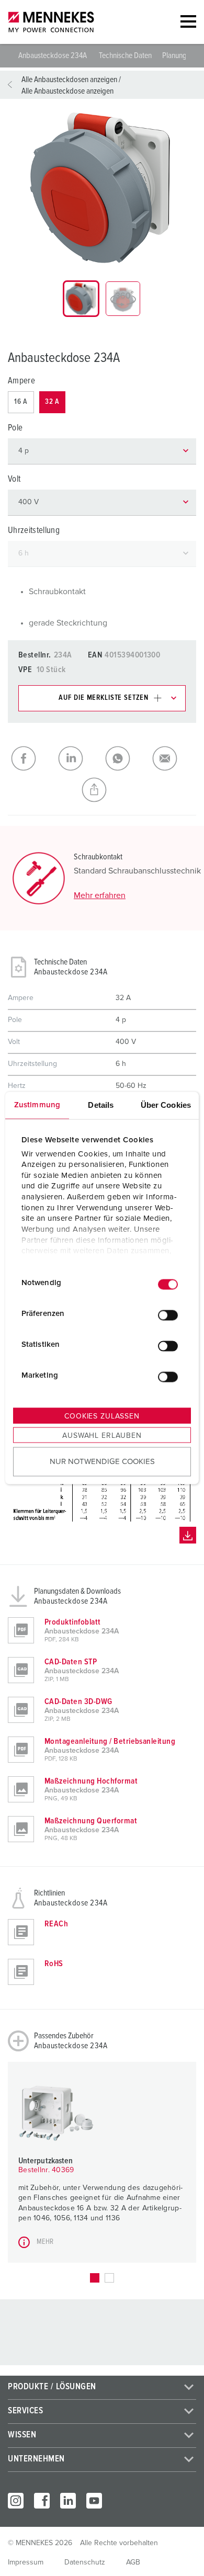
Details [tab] (101, 1105)
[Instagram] (16, 2501)
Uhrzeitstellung (34, 531)
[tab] (81, 299)
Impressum (26, 2562)
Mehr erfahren (100, 895)
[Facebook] (42, 2501)
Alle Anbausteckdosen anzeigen (69, 80)
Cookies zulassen (102, 1416)
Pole (15, 428)
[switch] (168, 1315)
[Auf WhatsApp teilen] (126, 758)
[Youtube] (94, 2501)
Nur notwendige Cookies (102, 1461)
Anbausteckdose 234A (53, 55)
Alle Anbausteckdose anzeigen (67, 91)
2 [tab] (109, 2278)
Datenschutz (85, 2562)
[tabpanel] (102, 188)
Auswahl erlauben (102, 1436)
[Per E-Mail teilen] (173, 758)
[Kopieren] (102, 790)
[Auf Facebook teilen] (31, 758)
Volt (14, 479)
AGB (133, 2562)
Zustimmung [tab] (37, 1105)
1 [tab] (95, 2278)
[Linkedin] (68, 2501)
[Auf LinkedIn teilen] (78, 758)
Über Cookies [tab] (166, 1105)
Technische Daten (125, 55)
